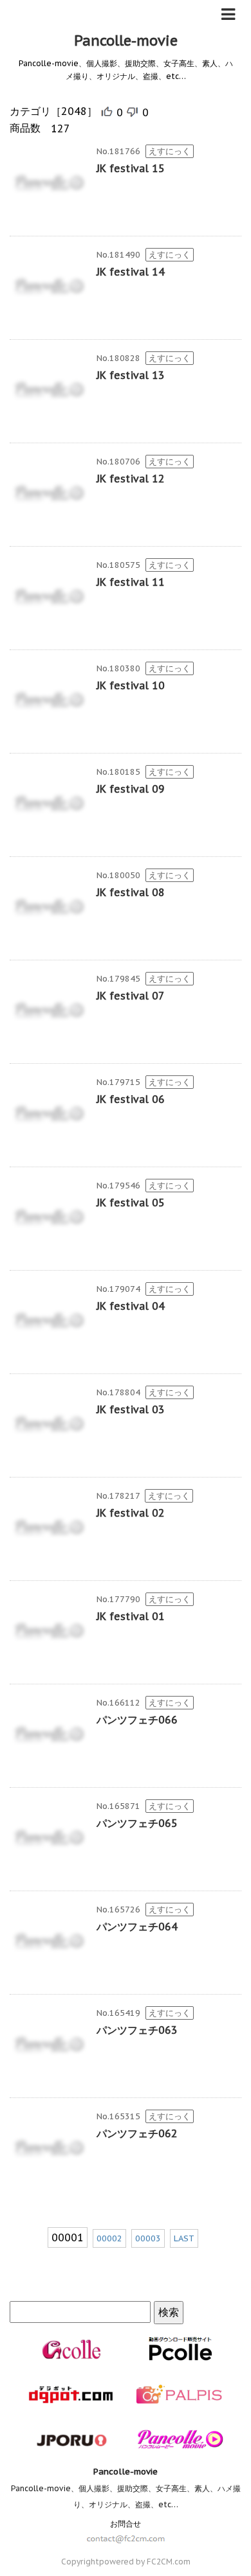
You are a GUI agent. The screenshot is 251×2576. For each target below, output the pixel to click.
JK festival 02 (131, 1513)
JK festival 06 (131, 1099)
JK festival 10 (131, 685)
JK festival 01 (131, 1616)
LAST (184, 2238)
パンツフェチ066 (137, 1720)
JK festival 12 (131, 479)
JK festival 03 (131, 1409)
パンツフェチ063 (137, 2030)
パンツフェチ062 (137, 2133)
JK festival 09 (131, 789)
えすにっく (170, 151)
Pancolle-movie (126, 40)
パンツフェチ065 (137, 1823)
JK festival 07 (131, 996)
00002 (109, 2238)
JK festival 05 (131, 1203)
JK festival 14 (131, 272)
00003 (148, 2238)
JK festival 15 (131, 168)
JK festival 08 (131, 892)
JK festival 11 (131, 582)
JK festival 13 (131, 375)
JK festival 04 (131, 1306)
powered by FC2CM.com (145, 2562)
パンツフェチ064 (137, 1927)
